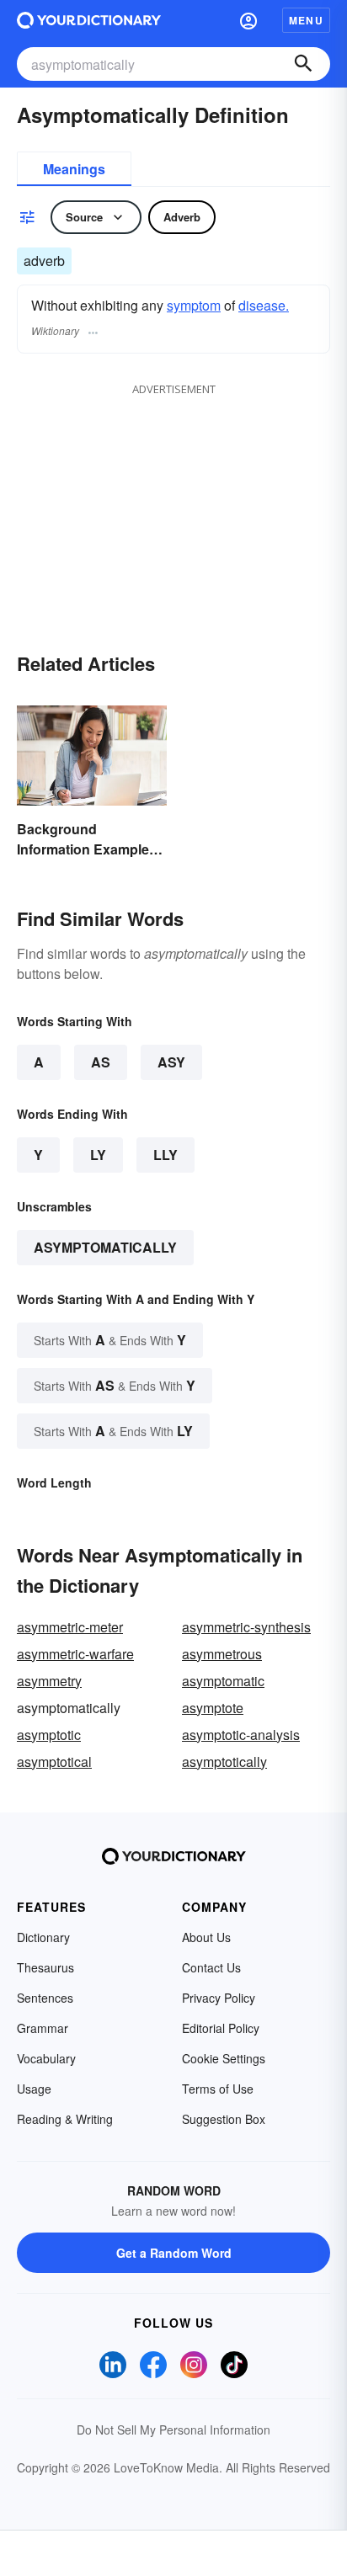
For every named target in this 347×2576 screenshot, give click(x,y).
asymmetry (49, 1681)
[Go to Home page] (89, 20)
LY (98, 1155)
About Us (206, 1937)
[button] (248, 20)
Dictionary (43, 1937)
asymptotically (224, 1762)
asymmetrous (222, 1654)
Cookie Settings (224, 2058)
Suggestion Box (224, 2119)
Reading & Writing (65, 2119)
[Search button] (303, 64)
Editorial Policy (221, 2028)
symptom (194, 305)
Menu (306, 20)
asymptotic (49, 1735)
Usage (34, 2089)
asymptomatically (105, 1247)
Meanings (74, 169)
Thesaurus (45, 1967)
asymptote (213, 1708)
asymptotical (54, 1762)
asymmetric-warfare (75, 1654)
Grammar (43, 2028)
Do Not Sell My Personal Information (173, 2430)
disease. (264, 305)
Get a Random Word (174, 2253)
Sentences (45, 1998)
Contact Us (211, 1967)
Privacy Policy (219, 1998)
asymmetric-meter (70, 1627)
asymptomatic (223, 1681)
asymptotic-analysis (241, 1735)
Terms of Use (218, 2089)
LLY (165, 1155)
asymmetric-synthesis (246, 1627)
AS (101, 1062)
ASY (171, 1062)
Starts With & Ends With (110, 1340)
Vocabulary (46, 2058)
